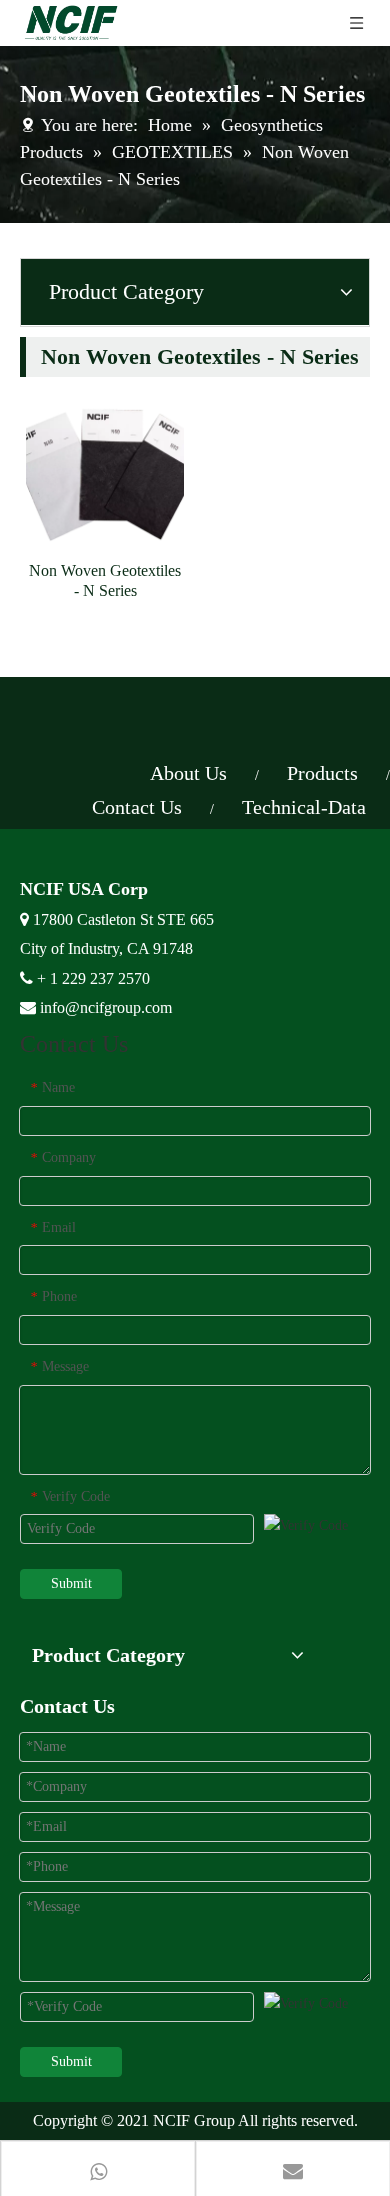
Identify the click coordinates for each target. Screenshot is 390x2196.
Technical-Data (304, 807)
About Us (188, 773)
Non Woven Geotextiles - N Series (105, 580)
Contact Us (137, 807)
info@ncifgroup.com (106, 1007)
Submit (71, 1583)
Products (322, 773)
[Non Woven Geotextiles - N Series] (105, 469)
